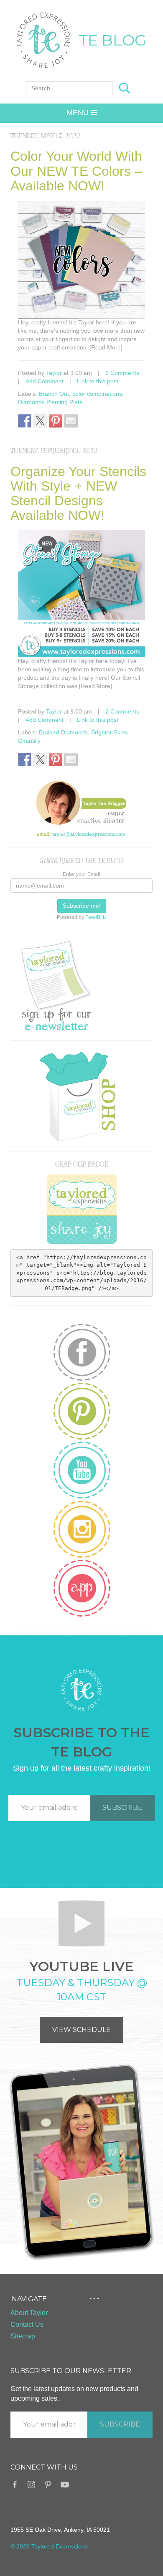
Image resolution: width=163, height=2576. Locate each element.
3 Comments (122, 373)
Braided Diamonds (63, 732)
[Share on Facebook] (25, 421)
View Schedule (81, 2030)
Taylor (54, 373)
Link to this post (98, 381)
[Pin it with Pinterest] (56, 421)
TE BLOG (112, 40)
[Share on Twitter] (40, 421)
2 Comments (122, 711)
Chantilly (29, 741)
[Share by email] (71, 421)
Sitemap (23, 2336)
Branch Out (54, 394)
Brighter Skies (110, 732)
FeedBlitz (96, 917)
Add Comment (45, 381)
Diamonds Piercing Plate (50, 402)
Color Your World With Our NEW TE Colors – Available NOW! (76, 171)
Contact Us (27, 2324)
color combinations (97, 394)
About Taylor (29, 2313)
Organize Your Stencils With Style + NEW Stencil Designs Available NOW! (78, 493)
